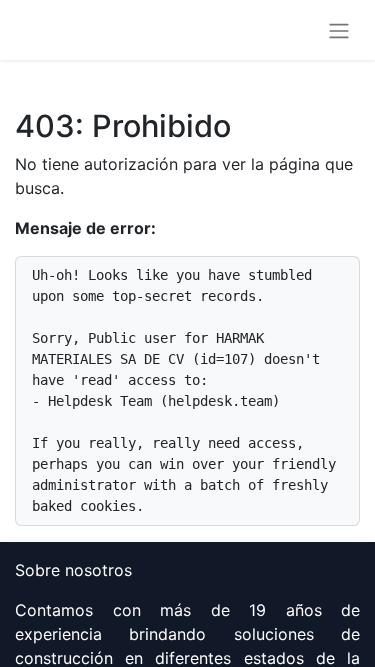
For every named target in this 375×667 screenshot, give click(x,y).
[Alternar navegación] (339, 30)
